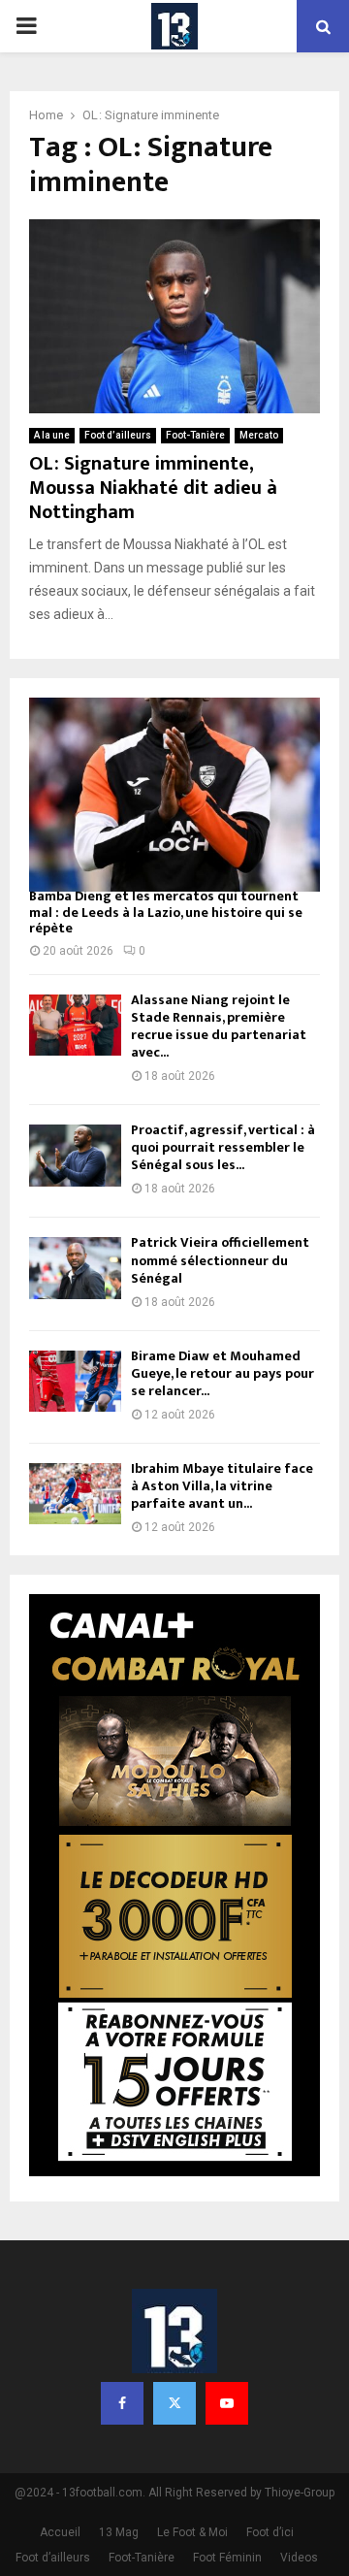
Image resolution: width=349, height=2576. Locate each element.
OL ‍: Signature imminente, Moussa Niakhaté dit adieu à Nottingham (153, 488)
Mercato (259, 435)
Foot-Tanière (195, 435)
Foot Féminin (227, 2558)
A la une (52, 435)
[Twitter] (174, 2403)
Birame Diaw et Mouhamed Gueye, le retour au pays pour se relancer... (222, 1373)
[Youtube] (227, 2403)
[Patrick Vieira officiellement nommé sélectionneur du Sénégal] (75, 1268)
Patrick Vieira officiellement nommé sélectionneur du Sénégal (220, 1260)
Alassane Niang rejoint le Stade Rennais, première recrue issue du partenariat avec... (219, 1026)
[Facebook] (122, 2403)
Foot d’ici (270, 2532)
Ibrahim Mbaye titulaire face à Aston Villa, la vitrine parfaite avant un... (222, 1486)
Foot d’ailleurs (118, 435)
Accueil (60, 2532)
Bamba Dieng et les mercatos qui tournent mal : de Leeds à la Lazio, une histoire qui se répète (166, 913)
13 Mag (119, 2532)
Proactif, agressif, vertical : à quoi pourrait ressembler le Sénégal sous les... (223, 1147)
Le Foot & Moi (192, 2532)
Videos (299, 2558)
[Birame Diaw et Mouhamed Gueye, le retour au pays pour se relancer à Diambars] (75, 1381)
